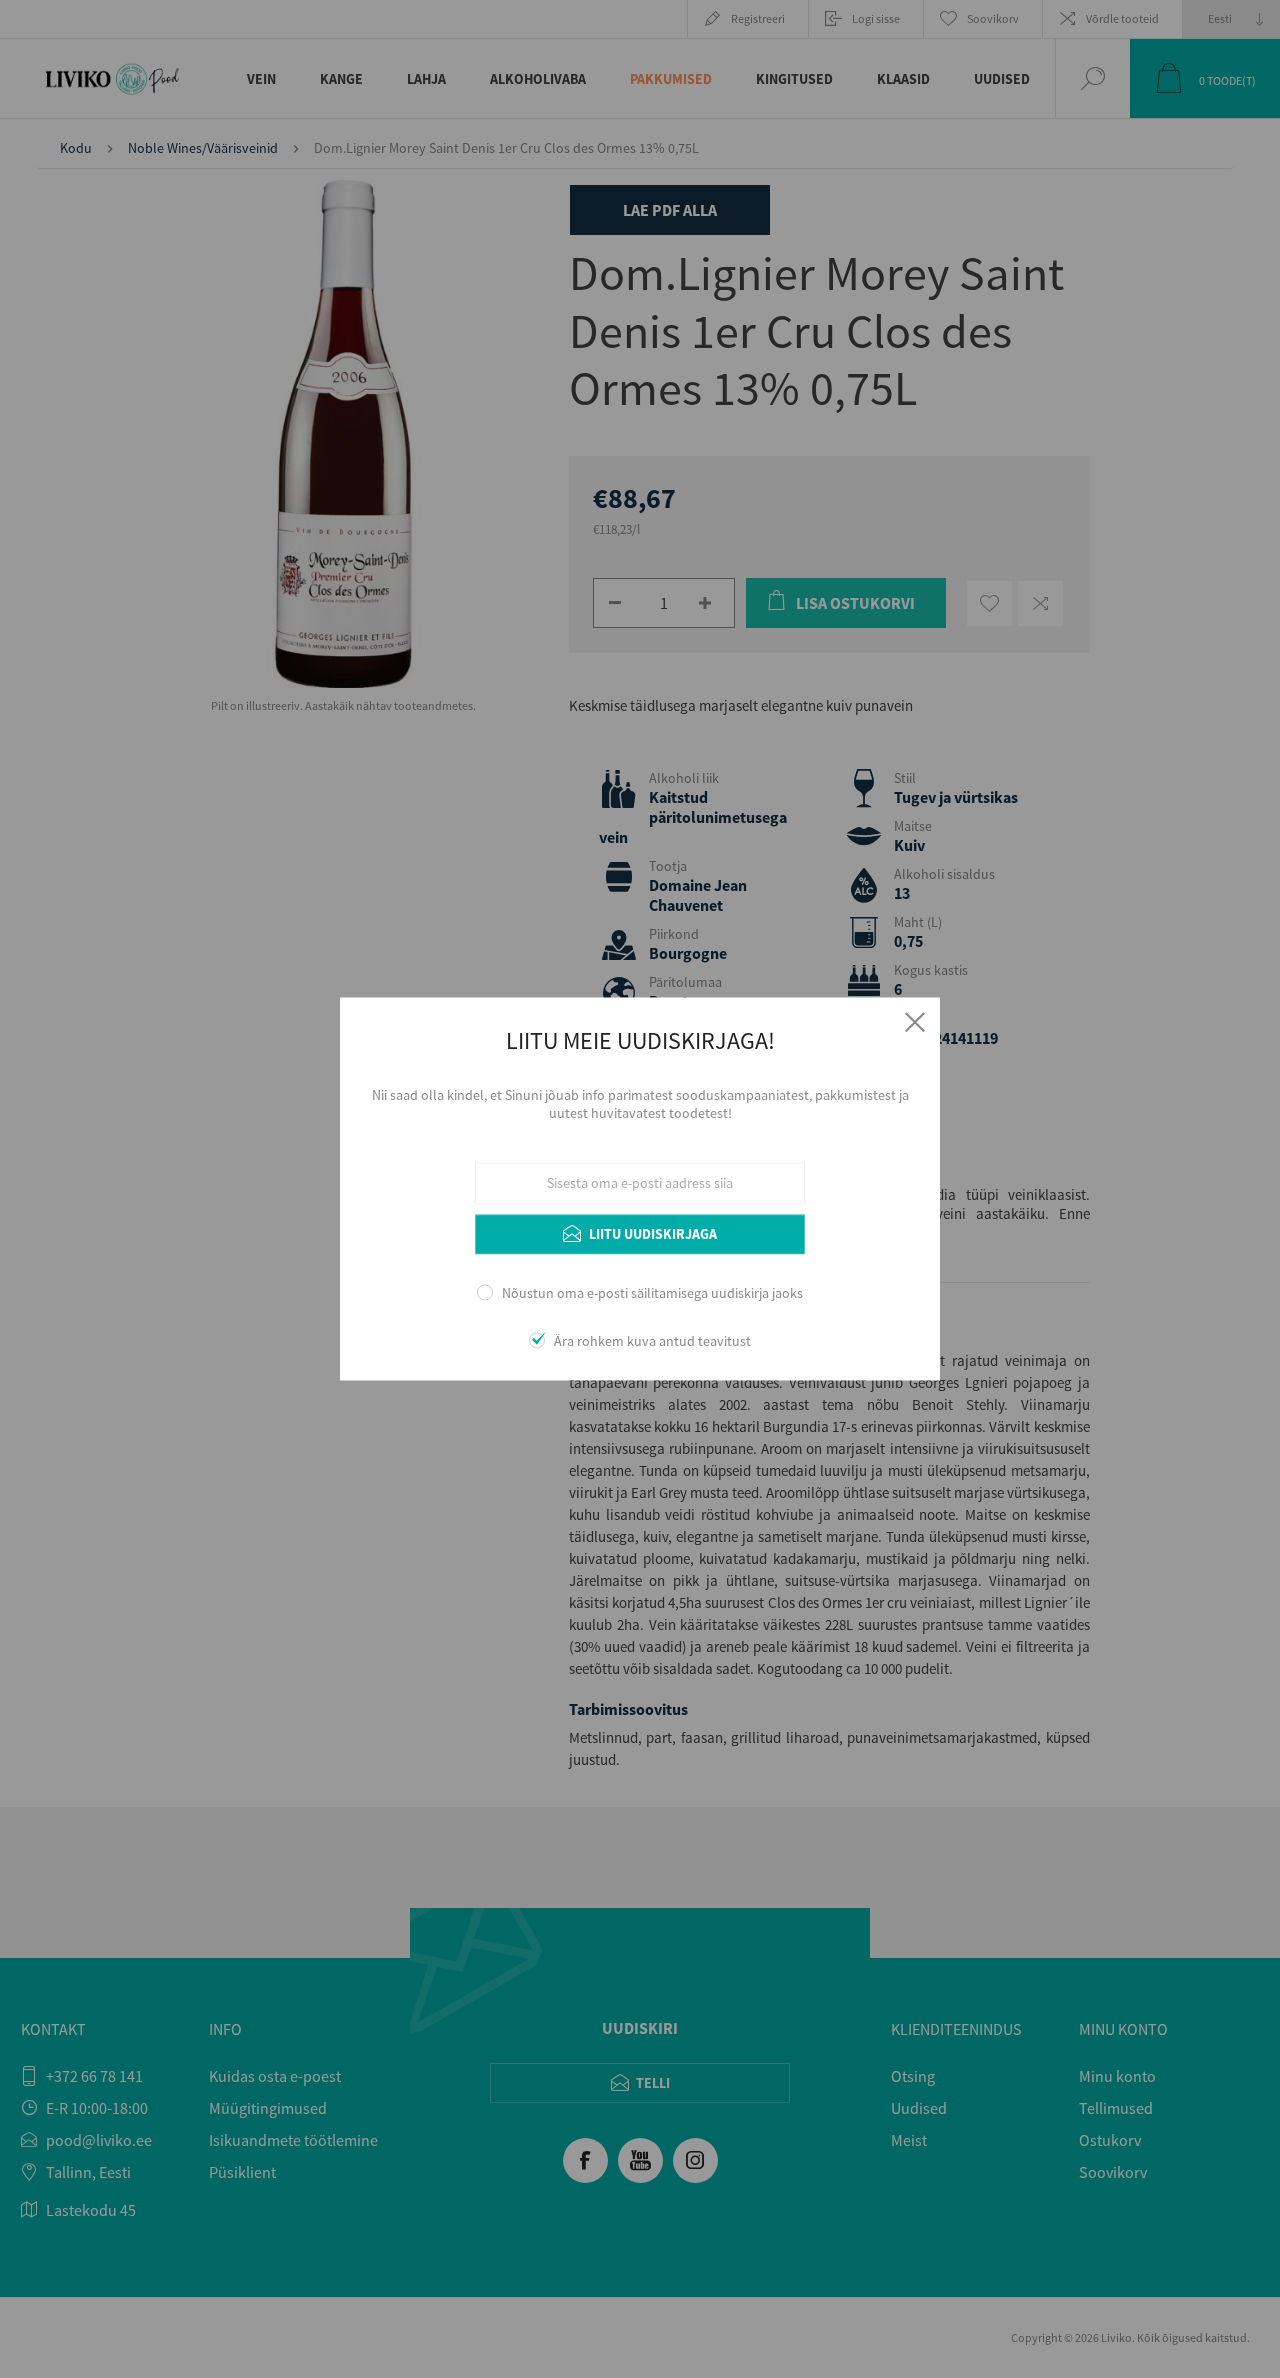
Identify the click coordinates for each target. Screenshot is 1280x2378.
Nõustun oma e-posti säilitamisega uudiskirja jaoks (652, 1293)
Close (915, 1022)
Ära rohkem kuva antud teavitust (652, 1342)
